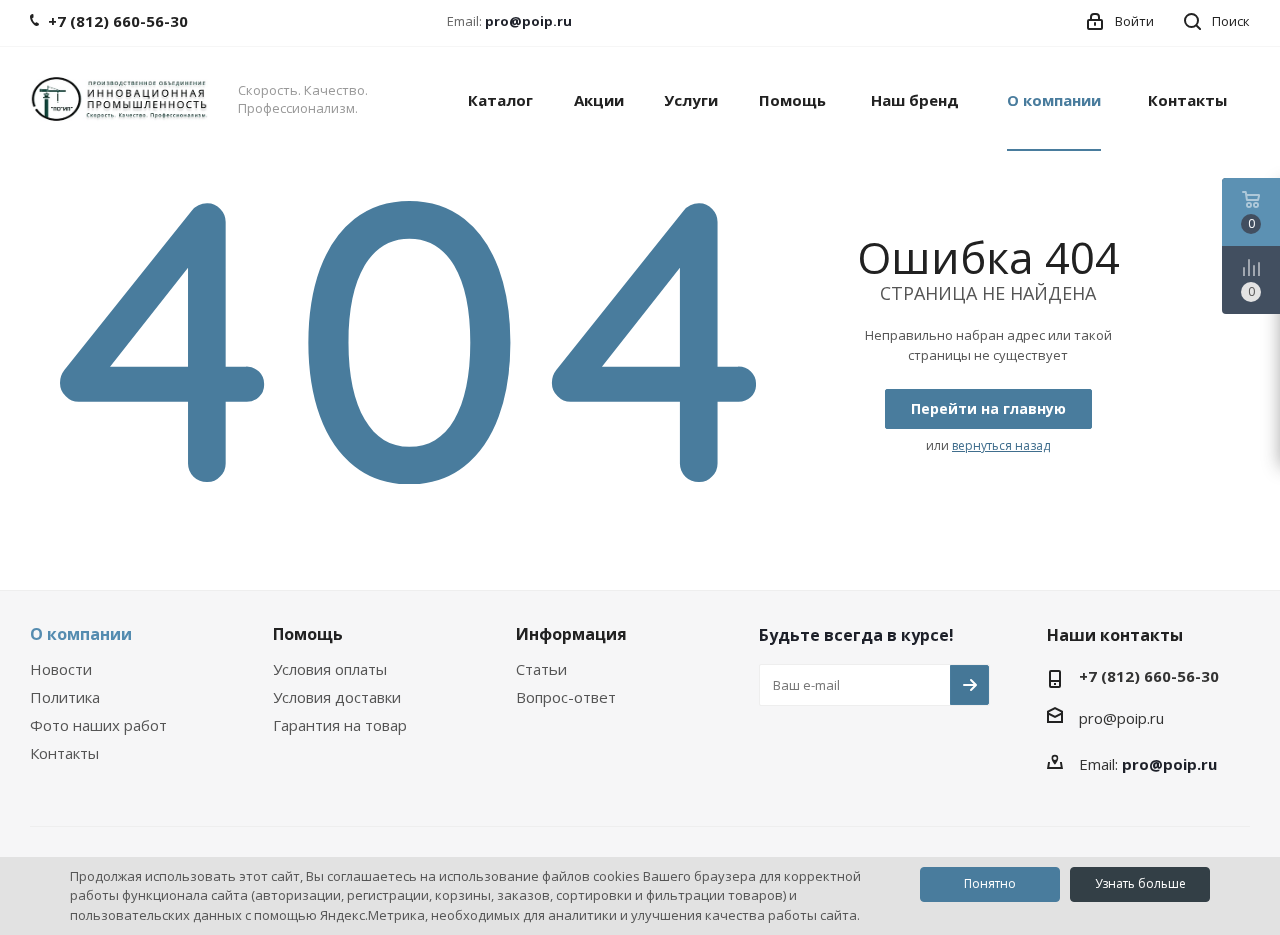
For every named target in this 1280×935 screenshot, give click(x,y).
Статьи (541, 669)
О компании (81, 634)
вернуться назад (1001, 445)
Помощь (308, 634)
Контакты (64, 753)
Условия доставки (337, 697)
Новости (61, 669)
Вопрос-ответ (566, 697)
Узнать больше (1140, 883)
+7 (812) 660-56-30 (1149, 676)
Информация (571, 634)
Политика (65, 697)
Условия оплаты (330, 669)
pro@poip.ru (528, 21)
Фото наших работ (98, 725)
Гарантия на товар (340, 725)
